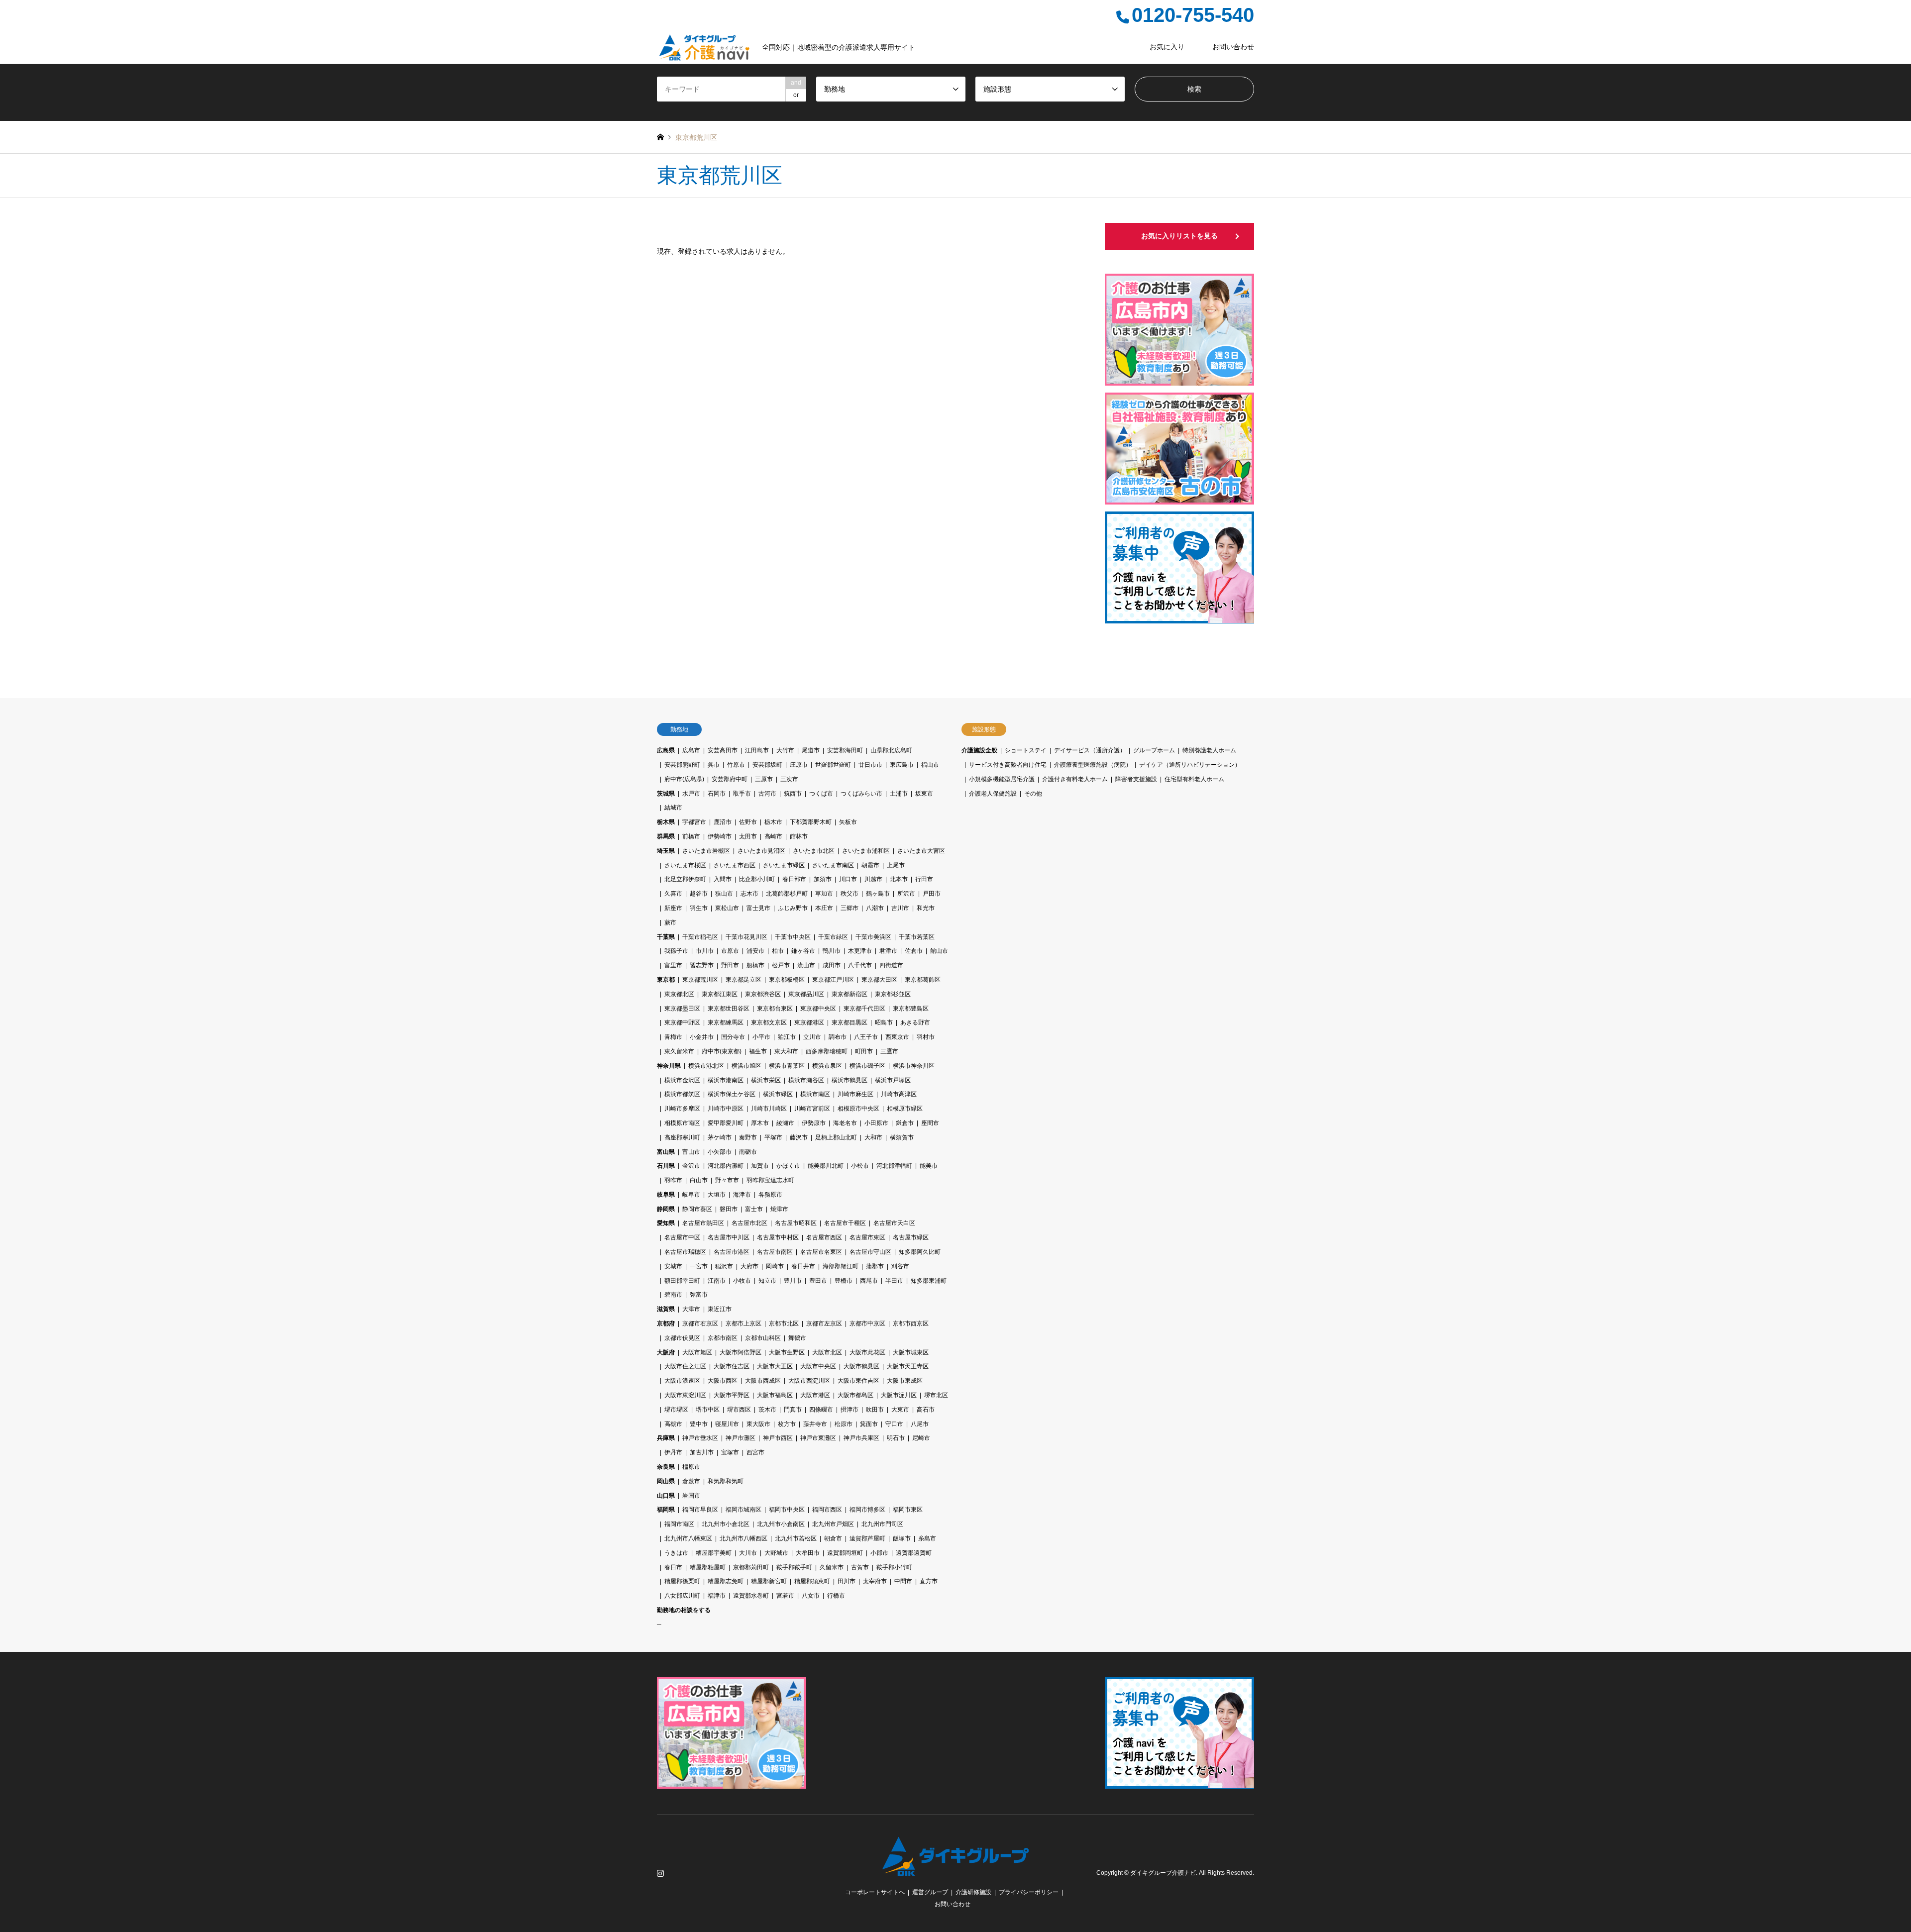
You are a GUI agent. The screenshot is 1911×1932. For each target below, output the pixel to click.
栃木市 (773, 822)
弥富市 (699, 1295)
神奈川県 (669, 1066)
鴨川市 (832, 951)
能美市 (929, 1166)
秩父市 (849, 894)
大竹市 (785, 750)
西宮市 (755, 1452)
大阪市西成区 (763, 1381)
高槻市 (673, 1424)
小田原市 (876, 1123)
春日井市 (803, 1266)
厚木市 (760, 1123)
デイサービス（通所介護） (1090, 750)
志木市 (749, 894)
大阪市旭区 (697, 1352)
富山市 (691, 1152)
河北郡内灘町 (726, 1166)
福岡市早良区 (700, 1510)
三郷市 (849, 908)
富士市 (754, 1209)
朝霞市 (870, 865)
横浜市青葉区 (787, 1066)
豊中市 (699, 1424)
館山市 (939, 951)
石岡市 (717, 794)
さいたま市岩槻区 (706, 851)
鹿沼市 (723, 822)
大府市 (749, 1266)
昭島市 (884, 1022)
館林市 (799, 836)
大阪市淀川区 (899, 1395)
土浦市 (899, 794)
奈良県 (666, 1467)
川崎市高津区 (899, 1094)
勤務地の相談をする (684, 1610)
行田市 (924, 879)
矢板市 (848, 822)
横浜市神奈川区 (914, 1066)
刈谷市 (900, 1266)
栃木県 (666, 822)
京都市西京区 (911, 1323)
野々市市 (727, 1180)
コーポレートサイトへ (875, 1892)
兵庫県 (666, 1438)
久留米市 (832, 1567)
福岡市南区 (679, 1524)
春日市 (673, 1567)
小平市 (761, 1037)
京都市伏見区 (682, 1338)
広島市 (691, 750)
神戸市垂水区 (700, 1438)
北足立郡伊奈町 (685, 879)
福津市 (717, 1596)
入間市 (723, 879)
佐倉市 (914, 951)
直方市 (929, 1581)
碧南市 (673, 1295)
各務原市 (770, 1195)
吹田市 (875, 1410)
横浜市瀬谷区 (806, 1080)
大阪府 (666, 1352)
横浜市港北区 (706, 1066)
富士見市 (758, 908)
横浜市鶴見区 (849, 1080)
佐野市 (748, 822)
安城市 (673, 1266)
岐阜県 (666, 1195)
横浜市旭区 (746, 1066)
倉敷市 (691, 1481)
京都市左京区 (824, 1323)
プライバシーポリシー (1029, 1892)
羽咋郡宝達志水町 (770, 1180)
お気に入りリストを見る (1179, 236)
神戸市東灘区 (818, 1438)
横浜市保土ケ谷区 (732, 1094)
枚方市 (787, 1424)
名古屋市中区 (682, 1237)
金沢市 (691, 1166)
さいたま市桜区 (685, 865)
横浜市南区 (815, 1094)
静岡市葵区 (697, 1209)
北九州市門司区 (882, 1524)
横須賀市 (902, 1137)
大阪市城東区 (911, 1352)
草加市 (824, 894)
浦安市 (755, 951)
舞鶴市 (797, 1338)
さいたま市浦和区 (866, 851)
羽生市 (699, 908)
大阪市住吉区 (732, 1366)
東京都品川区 (806, 994)
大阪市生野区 (787, 1352)
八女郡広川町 (682, 1596)
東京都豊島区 (911, 1009)
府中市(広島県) (684, 779)
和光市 (926, 908)
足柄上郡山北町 (836, 1137)
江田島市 (757, 750)
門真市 (793, 1410)
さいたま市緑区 (784, 865)
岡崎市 (775, 1266)
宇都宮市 (694, 822)
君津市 (888, 951)
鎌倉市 (905, 1123)
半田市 (894, 1281)
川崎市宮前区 (812, 1109)
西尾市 (869, 1281)
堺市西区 (739, 1410)
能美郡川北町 (826, 1166)
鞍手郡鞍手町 (794, 1567)
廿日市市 (870, 765)
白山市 (699, 1180)
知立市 (767, 1281)
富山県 (666, 1152)
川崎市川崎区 (769, 1109)
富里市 (673, 965)
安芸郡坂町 (767, 765)
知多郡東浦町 (929, 1281)
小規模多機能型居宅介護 (1002, 779)
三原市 (764, 779)
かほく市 (788, 1166)
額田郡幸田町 (682, 1281)
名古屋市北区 (749, 1223)
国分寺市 (733, 1037)
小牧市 (742, 1281)
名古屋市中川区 (729, 1237)
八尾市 (920, 1424)
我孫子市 (676, 951)
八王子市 (866, 1037)
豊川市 (793, 1281)
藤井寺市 (815, 1424)
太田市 (748, 836)
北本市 (899, 879)
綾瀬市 (785, 1123)
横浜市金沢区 (682, 1080)
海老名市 (845, 1123)
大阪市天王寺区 (908, 1366)
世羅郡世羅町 (833, 765)
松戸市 (781, 965)
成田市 (832, 965)
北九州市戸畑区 (833, 1524)
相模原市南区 (682, 1123)
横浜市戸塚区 (893, 1080)
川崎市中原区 (726, 1109)
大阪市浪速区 (682, 1381)
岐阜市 (691, 1195)
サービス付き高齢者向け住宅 (1008, 765)
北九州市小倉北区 (726, 1524)
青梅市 (673, 1037)
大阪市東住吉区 (858, 1381)
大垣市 (717, 1195)
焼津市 (779, 1209)
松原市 (844, 1424)
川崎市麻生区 (855, 1094)
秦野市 (748, 1137)
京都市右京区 (700, 1323)
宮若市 (785, 1596)
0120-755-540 (1193, 15)
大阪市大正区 (775, 1366)
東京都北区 (679, 994)
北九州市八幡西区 (743, 1538)
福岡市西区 (827, 1510)
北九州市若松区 (796, 1538)
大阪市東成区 (905, 1381)
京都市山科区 (763, 1338)
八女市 (811, 1596)
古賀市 (860, 1567)
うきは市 (676, 1553)
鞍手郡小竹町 (894, 1567)
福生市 (758, 1051)
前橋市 (691, 836)
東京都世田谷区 (729, 1009)
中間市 (903, 1581)
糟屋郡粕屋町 (708, 1567)
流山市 (806, 965)
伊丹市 (673, 1452)
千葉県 (666, 937)
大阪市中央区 (818, 1366)
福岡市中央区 (787, 1510)
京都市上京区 (743, 1323)
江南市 (717, 1281)
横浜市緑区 (778, 1094)
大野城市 (776, 1553)
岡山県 (666, 1481)
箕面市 (869, 1424)
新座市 (673, 908)
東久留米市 (679, 1051)
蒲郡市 (875, 1266)
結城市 (673, 808)
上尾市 (896, 865)
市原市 (730, 951)
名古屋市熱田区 (703, 1223)
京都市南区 (723, 1338)
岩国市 (691, 1496)
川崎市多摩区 (682, 1109)
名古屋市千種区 (845, 1223)
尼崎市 (921, 1438)
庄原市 (799, 765)
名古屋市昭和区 (796, 1223)
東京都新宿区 (849, 994)
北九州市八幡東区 (688, 1538)
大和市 (873, 1137)
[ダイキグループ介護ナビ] (956, 1870)
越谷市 (699, 894)
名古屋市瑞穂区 (685, 1252)
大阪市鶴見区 (861, 1366)
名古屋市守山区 (870, 1252)
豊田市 (818, 1281)
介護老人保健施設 (993, 794)
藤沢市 (799, 1137)
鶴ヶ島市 (878, 894)
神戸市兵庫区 (861, 1438)
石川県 (666, 1166)
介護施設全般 (979, 750)
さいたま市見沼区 (761, 851)
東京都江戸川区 (833, 980)
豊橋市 (844, 1281)
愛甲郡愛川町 (726, 1123)
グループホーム (1154, 750)
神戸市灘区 (741, 1438)
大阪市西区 (723, 1381)
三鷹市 (889, 1051)
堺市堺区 (676, 1410)
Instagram (660, 1873)
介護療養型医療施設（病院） (1093, 765)
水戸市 (691, 794)
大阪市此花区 (867, 1352)
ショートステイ (1026, 750)
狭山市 (724, 894)
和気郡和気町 (726, 1481)
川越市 (873, 879)
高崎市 (773, 836)
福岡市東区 (908, 1510)
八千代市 (860, 965)
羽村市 (926, 1037)
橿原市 (691, 1467)
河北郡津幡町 (894, 1166)
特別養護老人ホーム (1209, 750)
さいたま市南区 (833, 865)
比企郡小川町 (757, 879)
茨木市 (767, 1410)
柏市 (778, 951)
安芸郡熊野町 (682, 765)
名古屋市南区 (775, 1252)
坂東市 (924, 794)
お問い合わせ (1233, 47)
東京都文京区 (769, 1022)
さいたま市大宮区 (921, 851)
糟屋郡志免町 (726, 1581)
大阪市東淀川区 (685, 1395)
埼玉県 (666, 851)
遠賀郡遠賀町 (914, 1553)
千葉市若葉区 (917, 937)
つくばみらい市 (861, 794)
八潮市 (875, 908)
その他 (1033, 794)
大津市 (691, 1309)
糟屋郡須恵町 (812, 1581)
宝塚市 (730, 1452)
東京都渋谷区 (763, 994)
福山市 (930, 765)
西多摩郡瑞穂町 (827, 1051)
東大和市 (786, 1051)
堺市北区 (936, 1395)
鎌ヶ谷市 (803, 951)
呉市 (714, 765)
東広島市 (902, 765)
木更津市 (860, 951)
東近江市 (720, 1309)
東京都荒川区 (700, 980)
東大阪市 (758, 1424)
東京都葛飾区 (923, 980)
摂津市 (849, 1410)
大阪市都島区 (855, 1395)
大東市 (900, 1410)
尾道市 (811, 750)
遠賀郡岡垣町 (845, 1553)
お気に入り (1167, 47)
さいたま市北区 (814, 851)
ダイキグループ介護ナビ (1163, 1873)
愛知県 (666, 1223)
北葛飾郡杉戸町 (787, 894)
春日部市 (794, 879)
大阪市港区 (815, 1395)
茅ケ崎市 (720, 1137)
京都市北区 (784, 1323)
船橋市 (755, 965)
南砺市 (748, 1152)
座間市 (930, 1123)
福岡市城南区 (743, 1510)
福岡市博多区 (867, 1510)
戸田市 (932, 894)
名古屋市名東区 (821, 1252)
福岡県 (666, 1510)
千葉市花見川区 (746, 937)
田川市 (847, 1581)
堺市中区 (708, 1410)
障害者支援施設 (1136, 779)
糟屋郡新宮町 (769, 1581)
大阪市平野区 (732, 1395)
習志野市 (702, 965)
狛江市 (787, 1037)
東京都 (666, 980)
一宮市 (699, 1266)
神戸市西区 (778, 1438)
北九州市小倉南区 (781, 1524)
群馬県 (666, 836)
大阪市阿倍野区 (741, 1352)
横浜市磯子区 (867, 1066)
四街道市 (891, 965)
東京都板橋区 (787, 980)
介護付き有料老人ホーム (1075, 779)
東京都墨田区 (682, 1009)
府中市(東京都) (722, 1051)
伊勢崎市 (720, 836)
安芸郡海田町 (845, 750)
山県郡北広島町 (891, 750)
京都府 (666, 1323)
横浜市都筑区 (682, 1094)
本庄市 (824, 908)
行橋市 (836, 1596)
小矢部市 (720, 1152)
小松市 (860, 1166)
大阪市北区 (827, 1352)
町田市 (864, 1051)
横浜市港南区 (726, 1080)
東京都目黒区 (849, 1022)
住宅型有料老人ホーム (1194, 779)
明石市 (896, 1438)
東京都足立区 (743, 980)
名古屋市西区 (824, 1237)
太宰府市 (875, 1581)
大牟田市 (808, 1553)
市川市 (705, 951)
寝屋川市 (727, 1424)
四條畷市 (821, 1410)
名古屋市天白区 (894, 1223)
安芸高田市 (723, 750)
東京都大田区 (879, 980)
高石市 (926, 1410)
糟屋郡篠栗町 (682, 1581)
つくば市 (821, 794)
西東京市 (897, 1037)
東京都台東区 (775, 1009)
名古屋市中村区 (778, 1237)
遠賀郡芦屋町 (867, 1538)
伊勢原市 (814, 1123)
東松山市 (727, 908)
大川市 (748, 1553)
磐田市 (729, 1209)
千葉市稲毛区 (700, 937)
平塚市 (773, 1137)
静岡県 (666, 1209)
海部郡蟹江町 (841, 1266)
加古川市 (702, 1452)
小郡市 (879, 1553)
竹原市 (736, 765)
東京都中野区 (682, 1022)
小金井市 (702, 1037)
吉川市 (900, 908)
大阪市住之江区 (685, 1366)
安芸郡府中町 (730, 779)
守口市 (894, 1424)
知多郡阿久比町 (920, 1252)
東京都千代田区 (864, 1009)
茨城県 (666, 794)
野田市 (730, 965)
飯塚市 (902, 1538)
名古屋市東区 (867, 1237)
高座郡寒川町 (682, 1137)
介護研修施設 (973, 1892)
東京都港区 (809, 1022)
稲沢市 (724, 1266)
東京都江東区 (720, 994)
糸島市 (927, 1538)
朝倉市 (833, 1538)
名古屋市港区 (732, 1252)
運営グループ (930, 1892)
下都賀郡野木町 (811, 822)
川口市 (848, 879)
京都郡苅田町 (751, 1567)
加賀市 (760, 1166)
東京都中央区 (818, 1009)
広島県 (666, 750)
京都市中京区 (867, 1323)
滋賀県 (666, 1309)
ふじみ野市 (793, 908)
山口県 (666, 1496)
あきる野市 (915, 1022)
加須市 (823, 879)
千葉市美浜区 (873, 937)
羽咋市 (673, 1180)
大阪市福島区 (775, 1395)
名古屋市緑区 (911, 1237)
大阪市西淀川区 (809, 1381)
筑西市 (793, 794)
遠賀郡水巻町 (751, 1596)
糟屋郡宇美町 (714, 1553)
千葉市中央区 (793, 937)
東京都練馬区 (726, 1022)
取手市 (742, 794)
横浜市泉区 (827, 1066)
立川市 (812, 1037)
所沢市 (906, 894)
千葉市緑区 (833, 937)
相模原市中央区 (858, 1109)
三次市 (789, 779)
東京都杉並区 (893, 994)
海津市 (742, 1195)
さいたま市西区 (735, 865)
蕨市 (670, 922)
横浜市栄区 (766, 1080)
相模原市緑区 (905, 1109)
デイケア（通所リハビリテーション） (1190, 765)
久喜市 (673, 894)
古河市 (767, 794)
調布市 (838, 1037)
